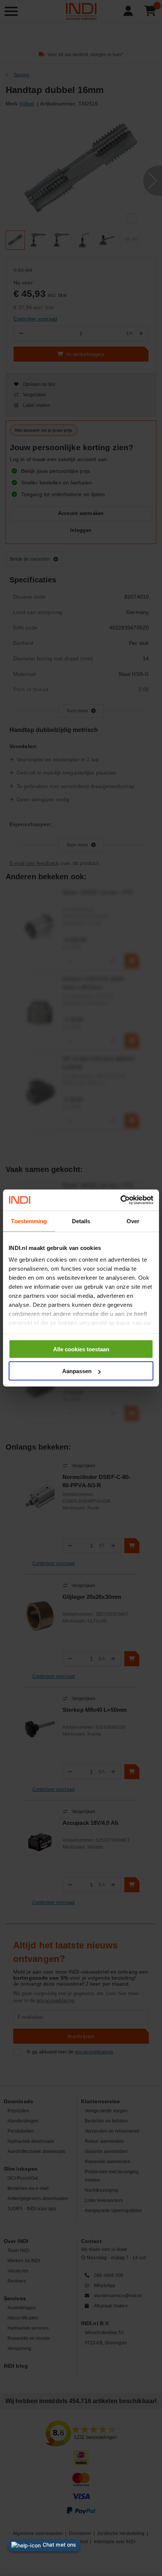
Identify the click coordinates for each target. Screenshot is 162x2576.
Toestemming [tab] (29, 1221)
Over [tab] (133, 1221)
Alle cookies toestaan (81, 1349)
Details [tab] (81, 1221)
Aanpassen (77, 1371)
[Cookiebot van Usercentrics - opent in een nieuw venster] (120, 1200)
